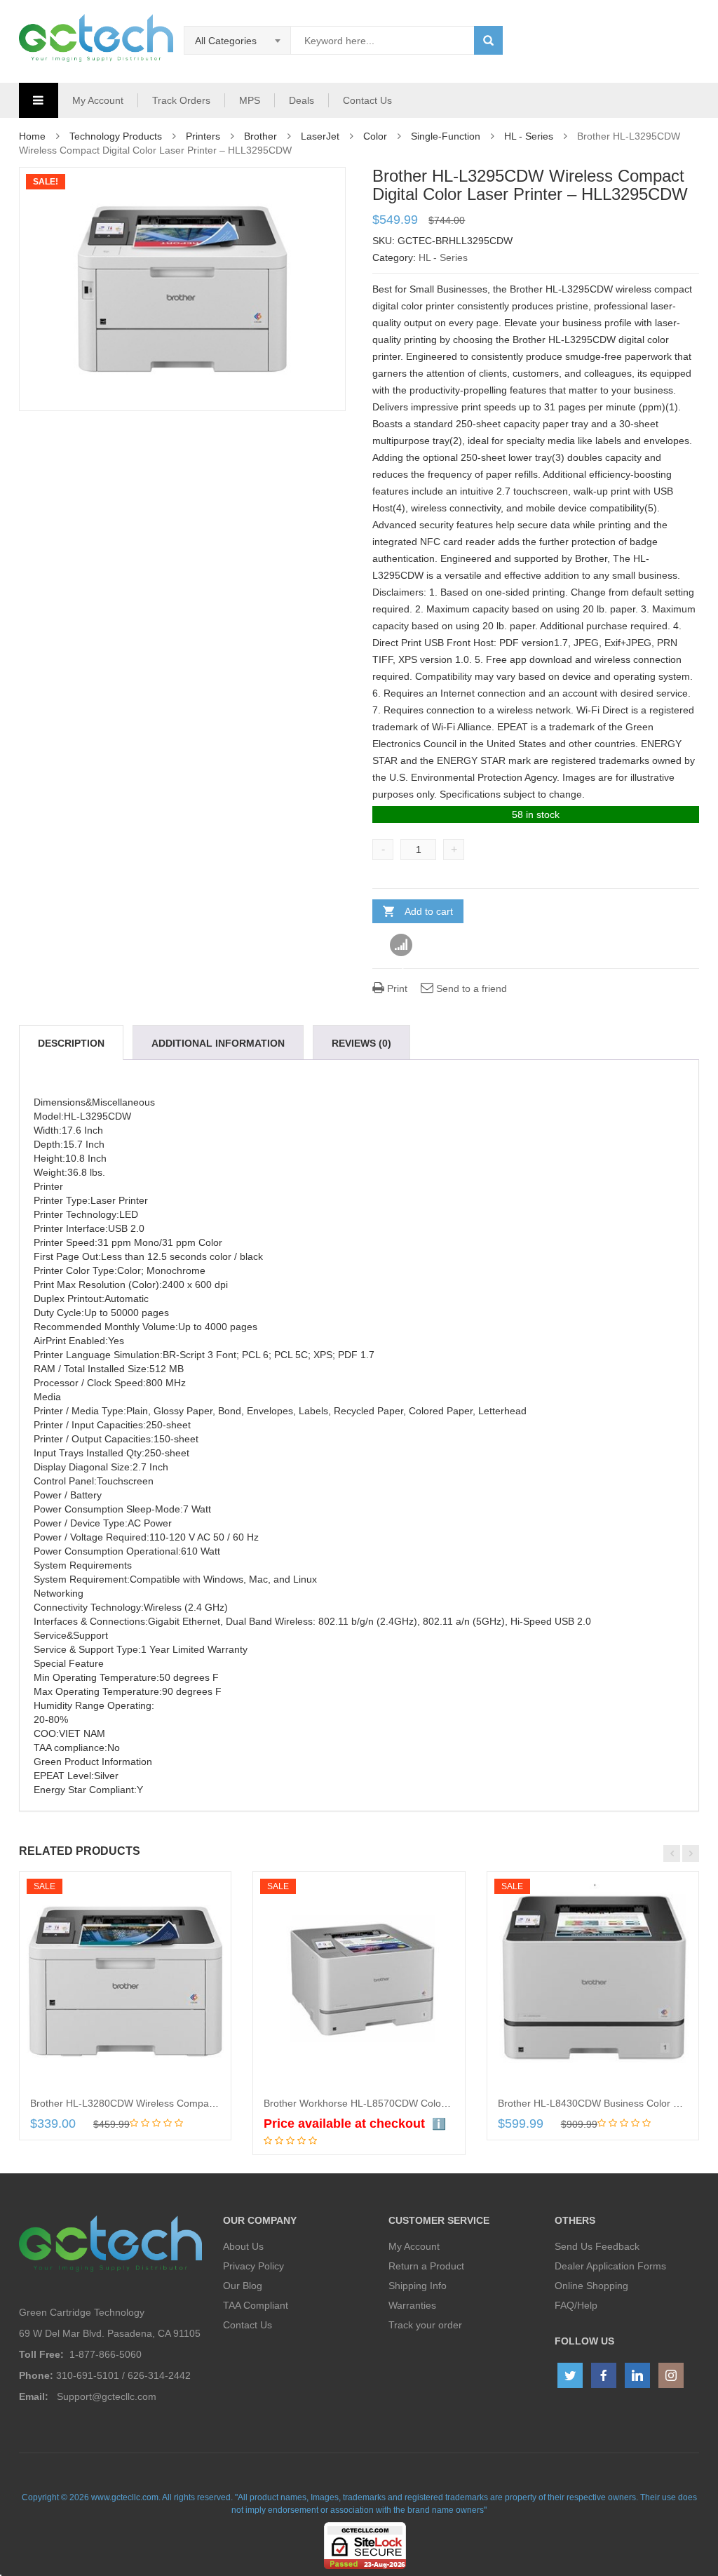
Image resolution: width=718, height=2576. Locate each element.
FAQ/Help (576, 2305)
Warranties (412, 2305)
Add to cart (429, 911)
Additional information (218, 1043)
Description (71, 1043)
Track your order (425, 2325)
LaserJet (320, 136)
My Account (98, 100)
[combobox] (238, 41)
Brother (260, 136)
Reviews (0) (361, 1043)
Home (32, 136)
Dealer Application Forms (610, 2266)
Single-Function (446, 136)
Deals (302, 100)
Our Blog (243, 2286)
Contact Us (367, 100)
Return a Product (426, 2266)
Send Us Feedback (597, 2246)
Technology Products (116, 136)
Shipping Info (418, 2286)
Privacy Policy (253, 2266)
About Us (243, 2246)
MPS (250, 100)
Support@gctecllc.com (107, 2396)
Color (375, 136)
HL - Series (529, 136)
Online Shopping (591, 2286)
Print (396, 988)
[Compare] (401, 946)
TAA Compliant (256, 2305)
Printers (203, 136)
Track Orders (181, 100)
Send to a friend (470, 988)
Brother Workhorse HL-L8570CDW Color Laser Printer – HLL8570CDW (422, 2103)
